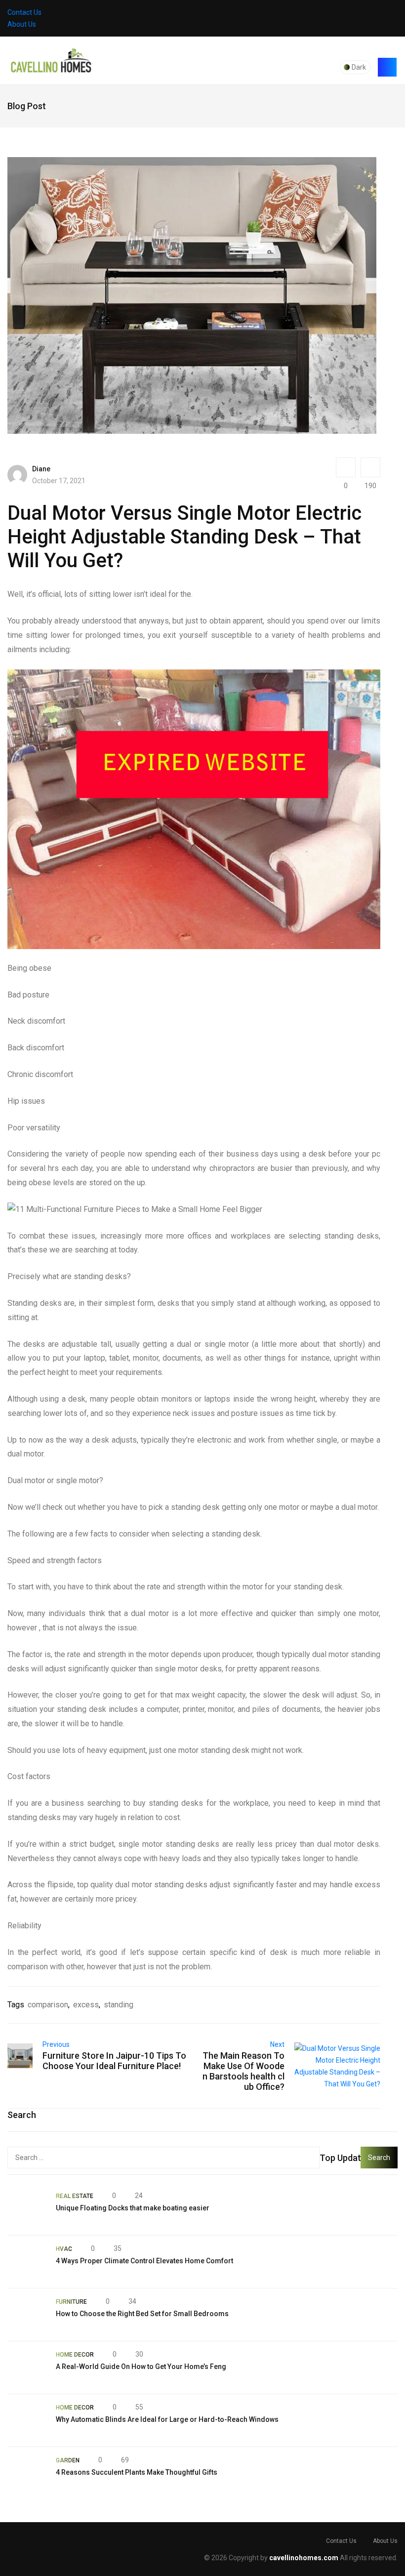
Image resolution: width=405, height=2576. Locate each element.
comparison (48, 2005)
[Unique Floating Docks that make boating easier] (27, 2209)
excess (86, 2005)
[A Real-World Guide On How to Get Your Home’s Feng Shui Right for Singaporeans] (27, 2368)
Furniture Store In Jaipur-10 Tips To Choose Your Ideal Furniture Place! (114, 2061)
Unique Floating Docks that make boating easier (133, 2208)
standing (119, 2005)
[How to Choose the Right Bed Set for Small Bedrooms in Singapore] (27, 2315)
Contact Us (24, 12)
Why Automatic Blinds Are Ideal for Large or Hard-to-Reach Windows (167, 2419)
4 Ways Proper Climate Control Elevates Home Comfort (144, 2261)
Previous (56, 2044)
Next (277, 2044)
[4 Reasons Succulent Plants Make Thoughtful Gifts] (27, 2473)
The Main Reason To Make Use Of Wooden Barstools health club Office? (243, 2071)
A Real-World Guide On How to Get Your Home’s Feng (141, 2367)
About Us (22, 24)
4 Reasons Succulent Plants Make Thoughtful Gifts (137, 2472)
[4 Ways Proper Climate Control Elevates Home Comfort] (27, 2262)
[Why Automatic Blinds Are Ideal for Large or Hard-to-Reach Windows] (27, 2420)
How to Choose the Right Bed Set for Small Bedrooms (142, 2314)
